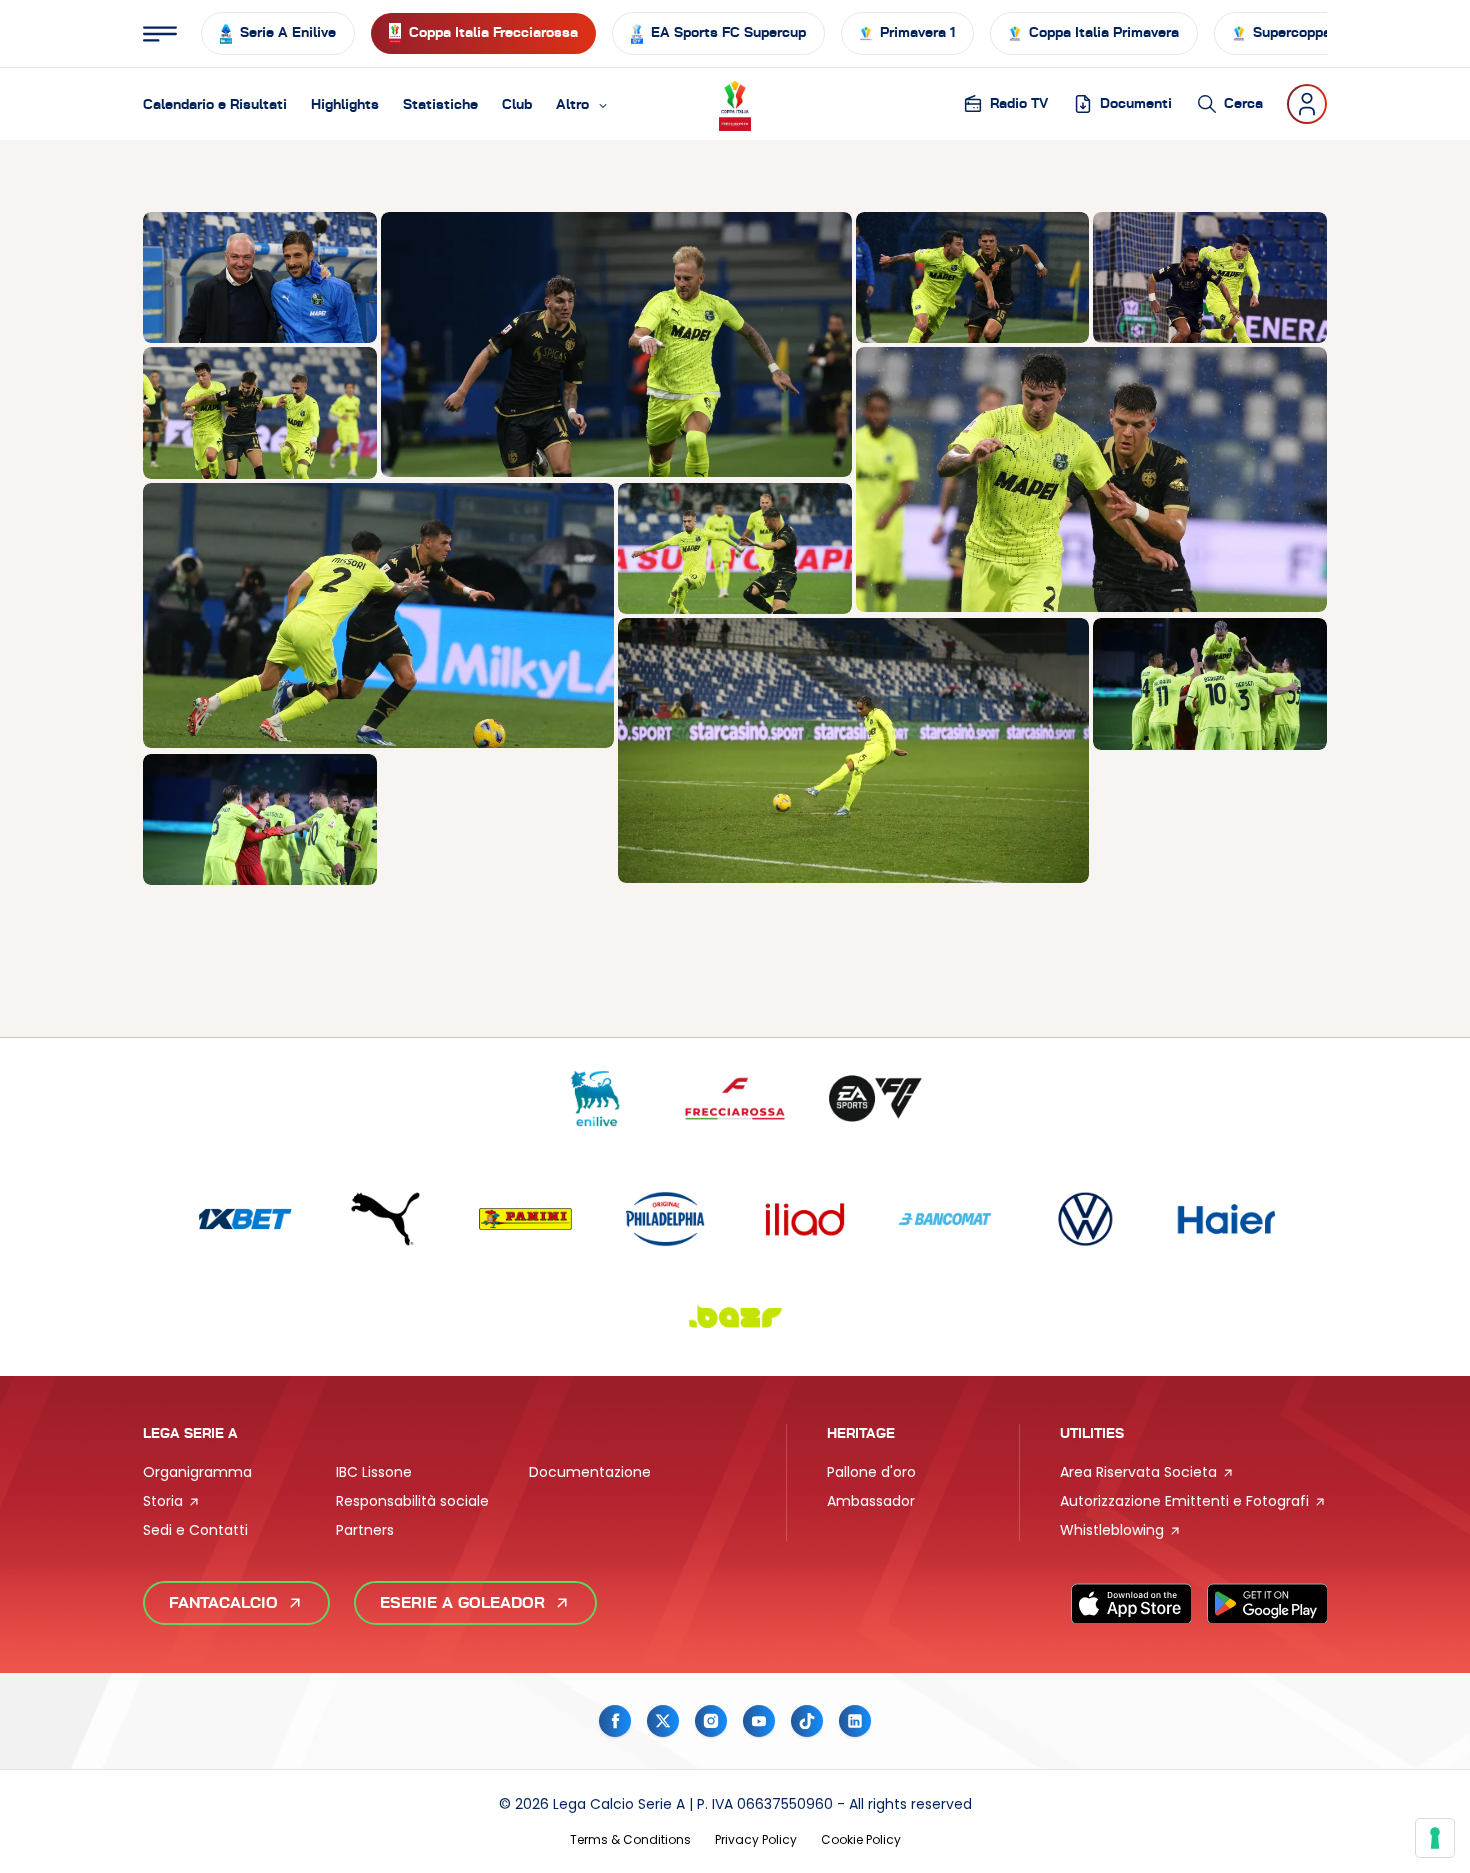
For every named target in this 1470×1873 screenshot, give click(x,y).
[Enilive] (595, 1098)
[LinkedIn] (855, 1721)
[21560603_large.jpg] (1210, 277)
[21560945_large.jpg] (735, 548)
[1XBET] (245, 1219)
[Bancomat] (945, 1219)
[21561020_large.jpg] (853, 750)
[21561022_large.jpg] (260, 819)
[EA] (875, 1098)
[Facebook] (615, 1721)
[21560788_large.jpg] (378, 615)
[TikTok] (807, 1721)
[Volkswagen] (1085, 1219)
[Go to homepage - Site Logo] (735, 103)
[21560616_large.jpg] (973, 277)
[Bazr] (735, 1315)
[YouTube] (759, 1721)
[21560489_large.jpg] (616, 344)
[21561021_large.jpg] (1210, 683)
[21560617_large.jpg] (1091, 479)
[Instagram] (711, 1721)
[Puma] (385, 1219)
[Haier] (1225, 1219)
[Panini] (525, 1219)
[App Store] (1131, 1603)
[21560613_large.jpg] (260, 412)
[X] (663, 1721)
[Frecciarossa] (735, 1098)
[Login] (1307, 104)
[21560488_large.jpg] (260, 277)
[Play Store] (1267, 1603)
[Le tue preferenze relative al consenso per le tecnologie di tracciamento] (1435, 1838)
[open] (160, 34)
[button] (582, 104)
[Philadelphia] (665, 1219)
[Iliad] (805, 1219)
